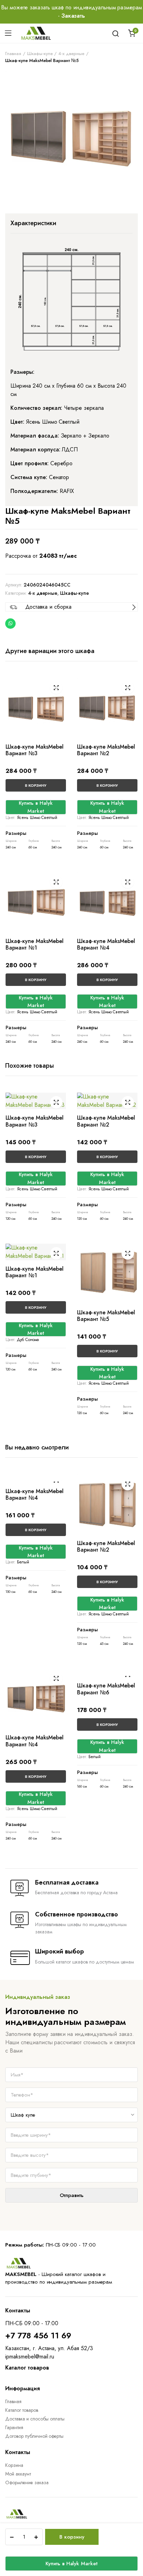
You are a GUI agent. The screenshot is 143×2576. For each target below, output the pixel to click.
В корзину (72, 2537)
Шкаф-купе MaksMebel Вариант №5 (106, 1316)
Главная (13, 54)
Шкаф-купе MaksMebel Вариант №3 (35, 750)
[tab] (33, 223)
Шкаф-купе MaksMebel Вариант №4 (106, 944)
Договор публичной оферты (34, 2436)
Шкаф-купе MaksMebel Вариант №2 (106, 750)
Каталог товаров (22, 2410)
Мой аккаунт (18, 2474)
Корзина (14, 2465)
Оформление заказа (27, 2482)
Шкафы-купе (40, 54)
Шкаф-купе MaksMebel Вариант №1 (35, 944)
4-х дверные (71, 54)
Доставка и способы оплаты (35, 2419)
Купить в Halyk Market (71, 2564)
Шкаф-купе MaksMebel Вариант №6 (106, 1689)
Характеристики (33, 223)
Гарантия (14, 2427)
